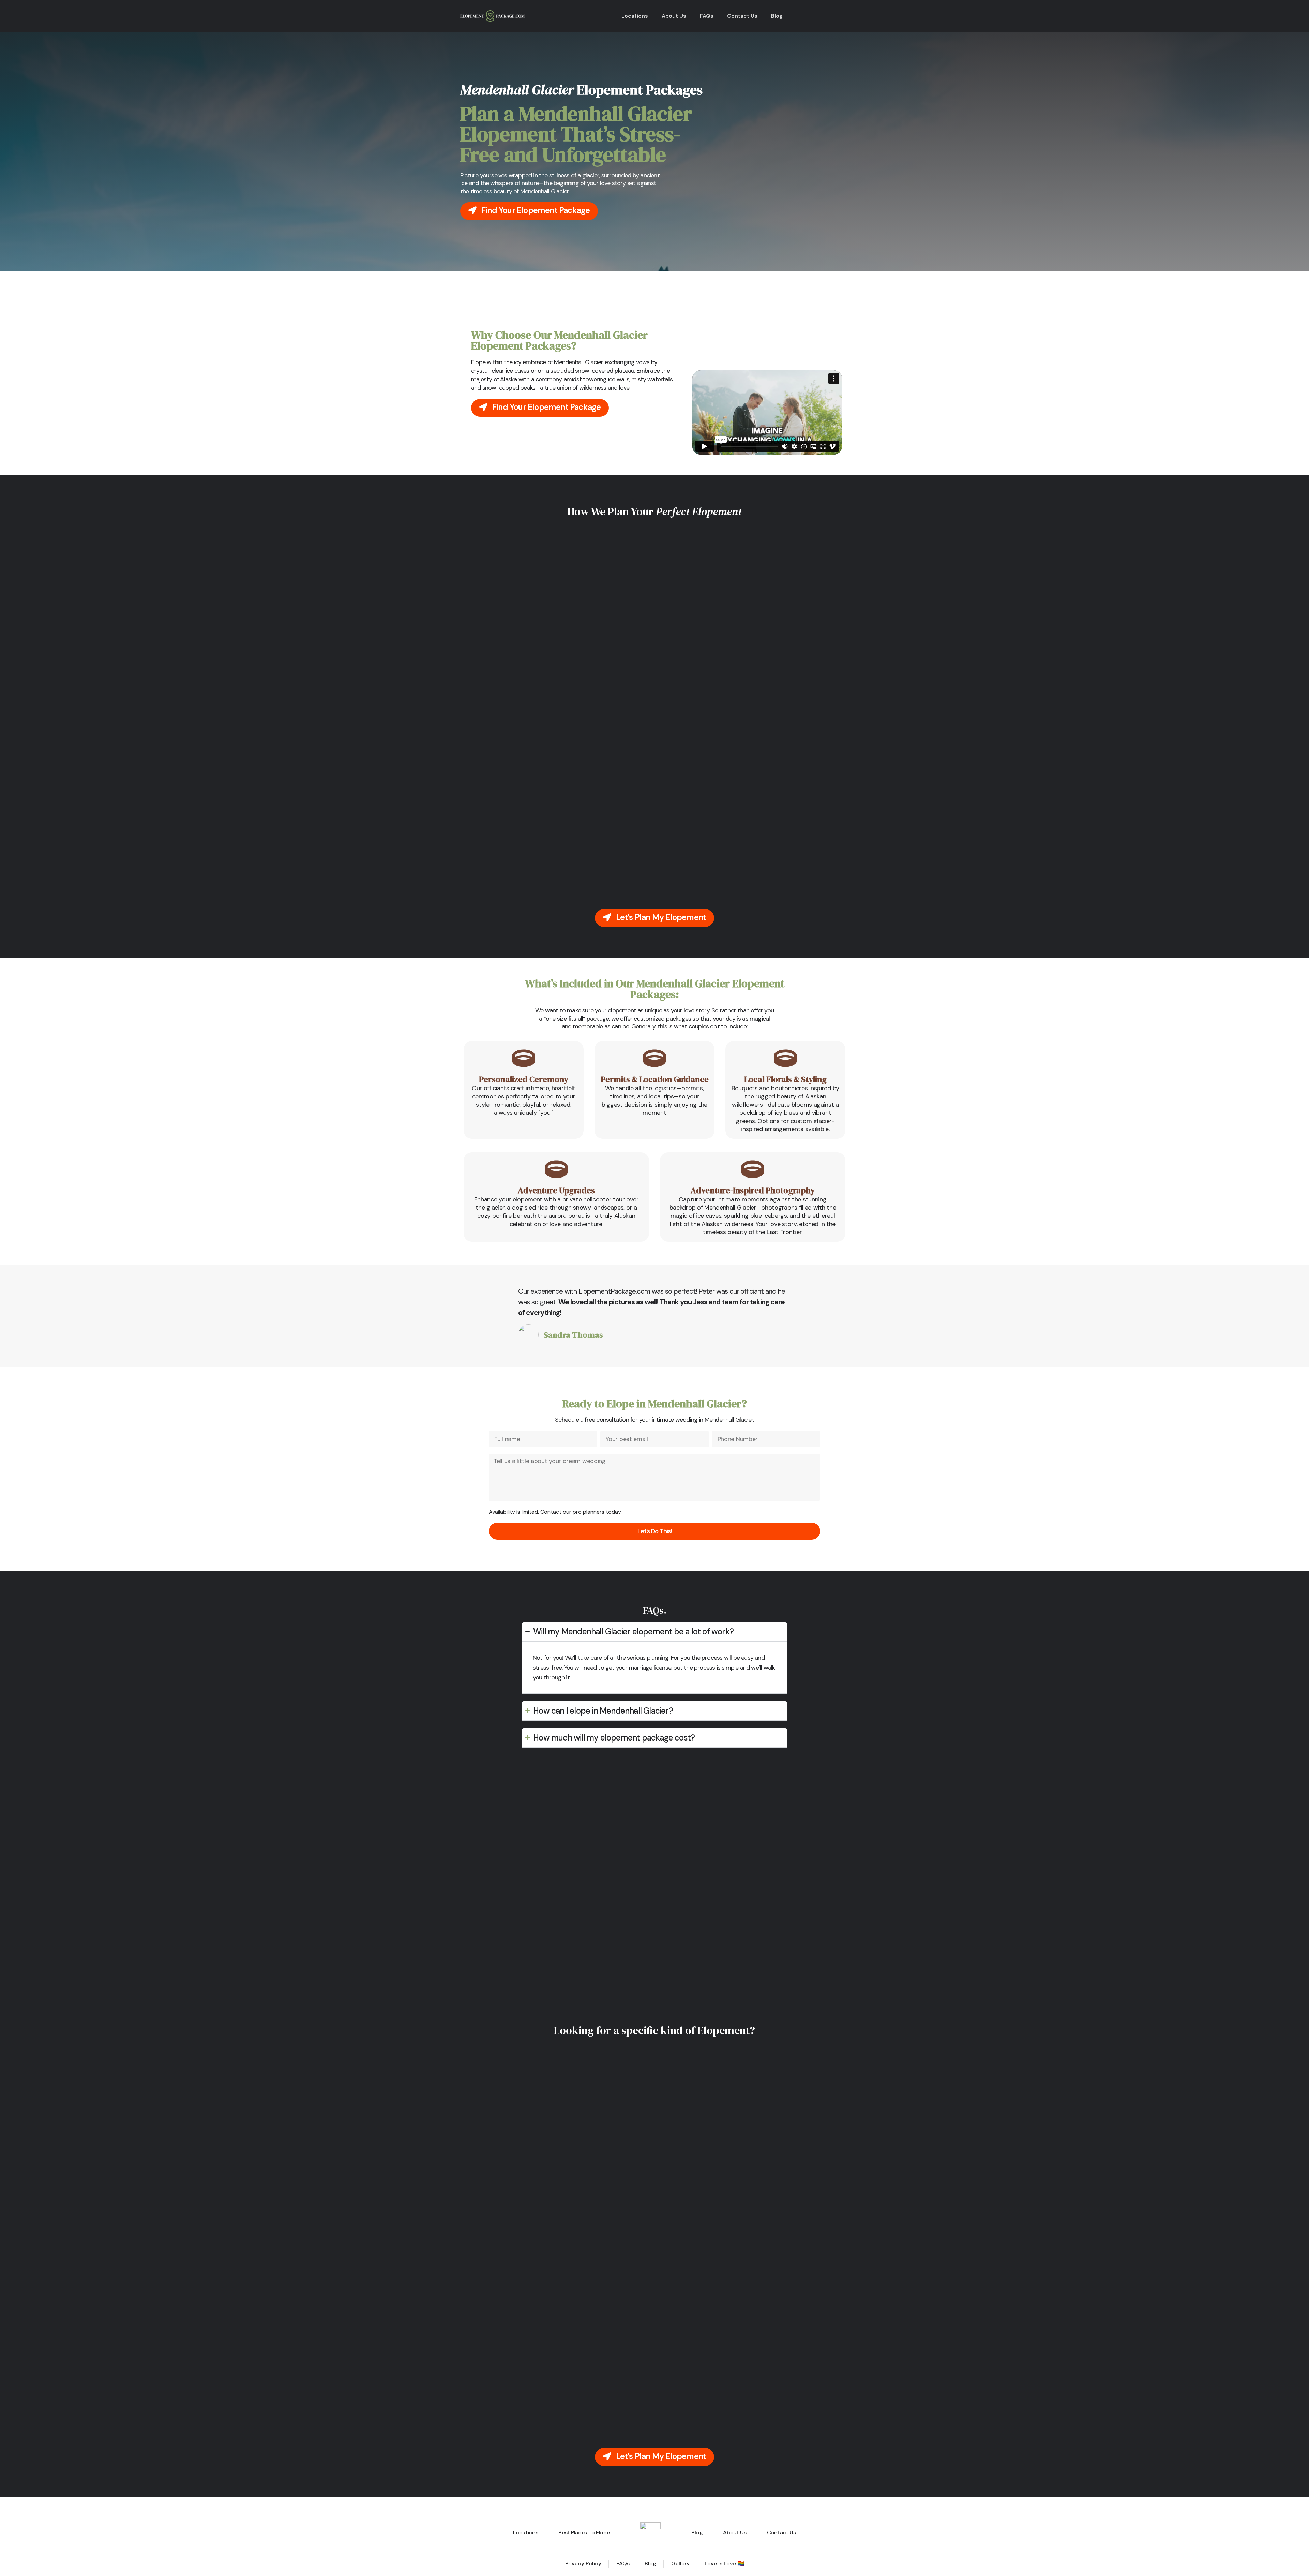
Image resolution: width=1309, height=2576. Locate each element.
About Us (674, 16)
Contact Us (742, 16)
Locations (635, 16)
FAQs (707, 16)
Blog (777, 16)
